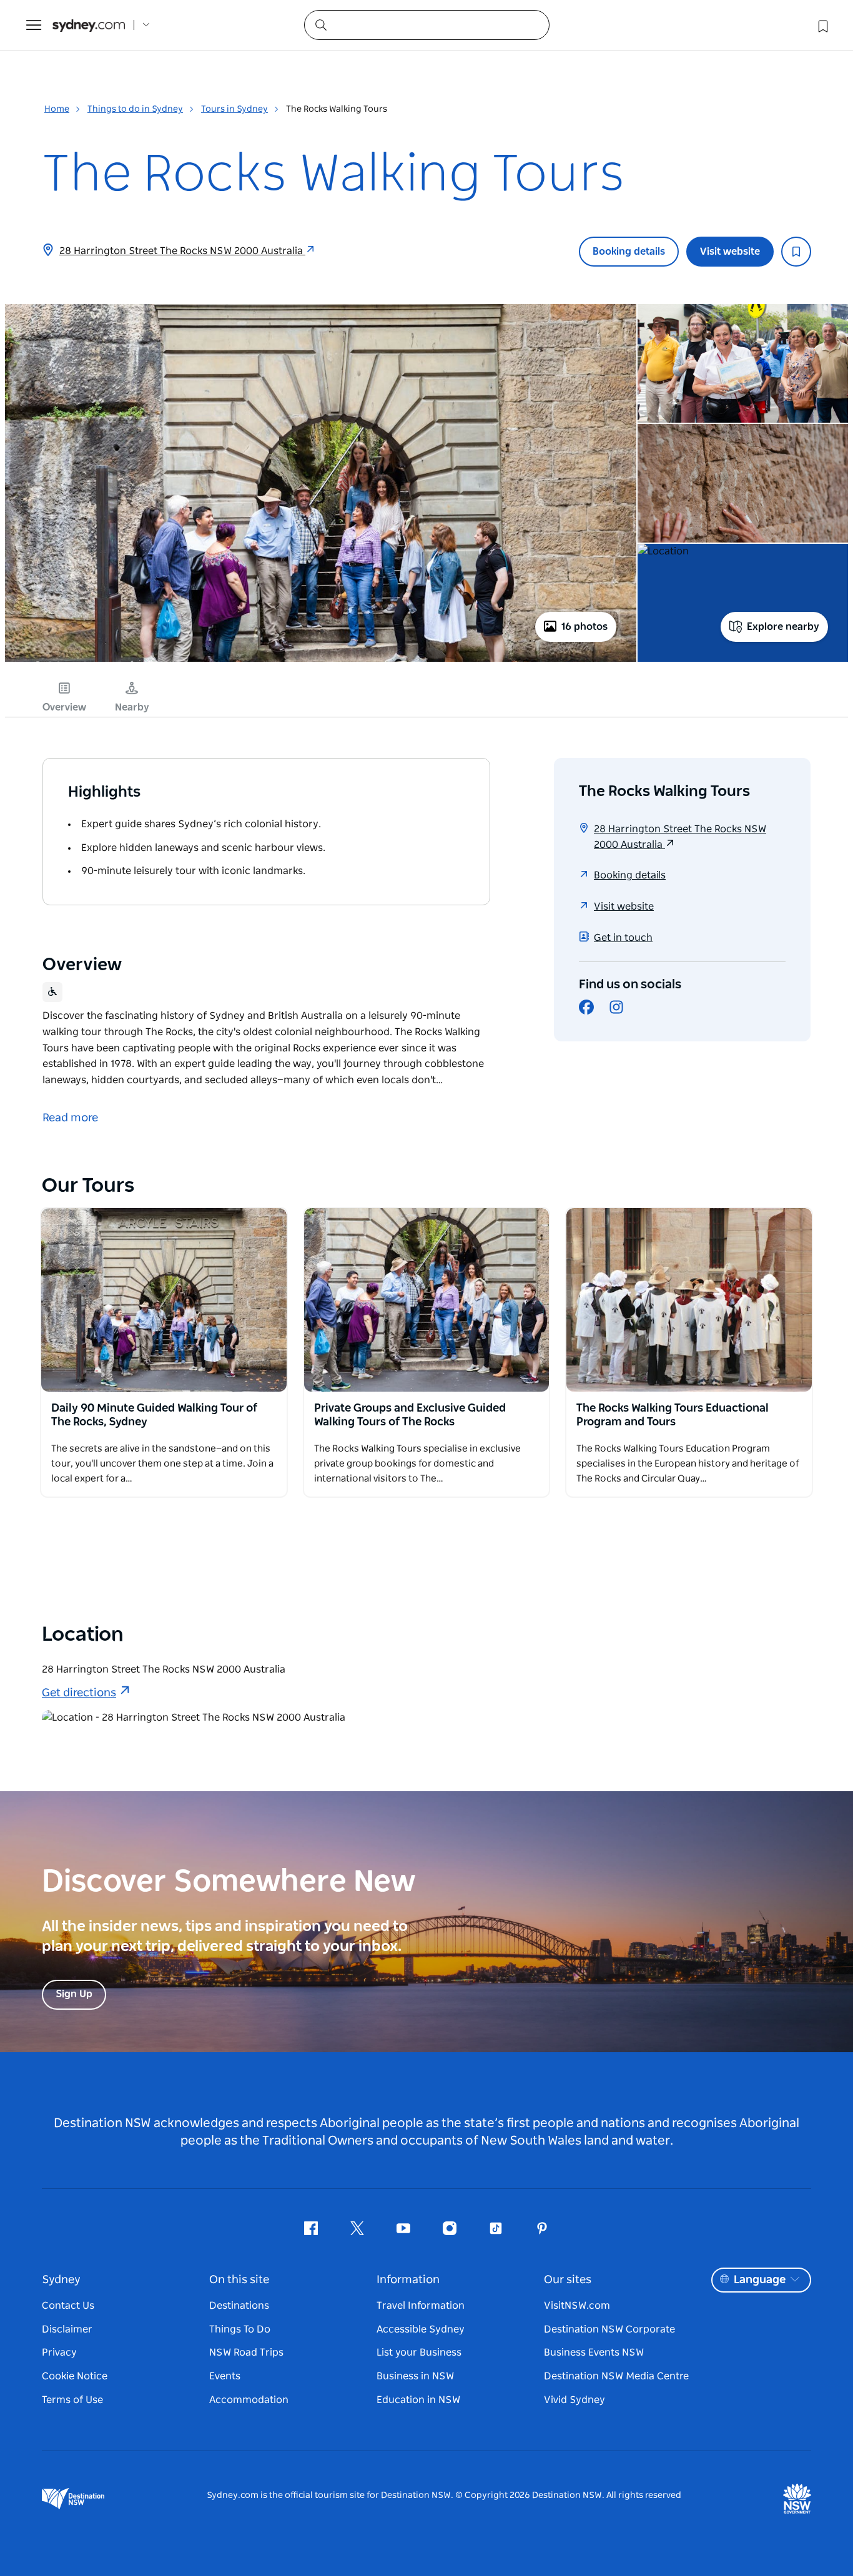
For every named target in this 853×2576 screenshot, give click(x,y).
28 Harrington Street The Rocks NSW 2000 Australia (182, 251)
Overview (64, 707)
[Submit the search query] (320, 24)
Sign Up (74, 1994)
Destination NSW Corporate (609, 2329)
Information (408, 2280)
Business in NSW (415, 2376)
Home (57, 109)
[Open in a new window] (164, 1300)
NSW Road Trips (246, 2352)
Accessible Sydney (421, 2329)
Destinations (239, 2306)
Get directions (79, 1693)
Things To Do (240, 2329)
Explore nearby (783, 627)
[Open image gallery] (321, 661)
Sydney (61, 2280)
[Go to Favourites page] (822, 25)
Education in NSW (418, 2400)
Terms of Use (72, 2400)
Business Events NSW (594, 2352)
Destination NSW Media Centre (616, 2376)
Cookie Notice (75, 2376)
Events (225, 2376)
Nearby (132, 707)
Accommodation (249, 2400)
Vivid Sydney (574, 2400)
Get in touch (623, 938)
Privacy (59, 2352)
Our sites (568, 2280)
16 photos (584, 627)
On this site (239, 2280)
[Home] (89, 25)
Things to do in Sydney (135, 109)
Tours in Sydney (234, 109)
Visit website (730, 252)
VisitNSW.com (577, 2306)
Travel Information (421, 2306)
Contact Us (68, 2306)
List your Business (419, 2352)
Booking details (629, 252)
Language (760, 2280)
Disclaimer (67, 2329)
